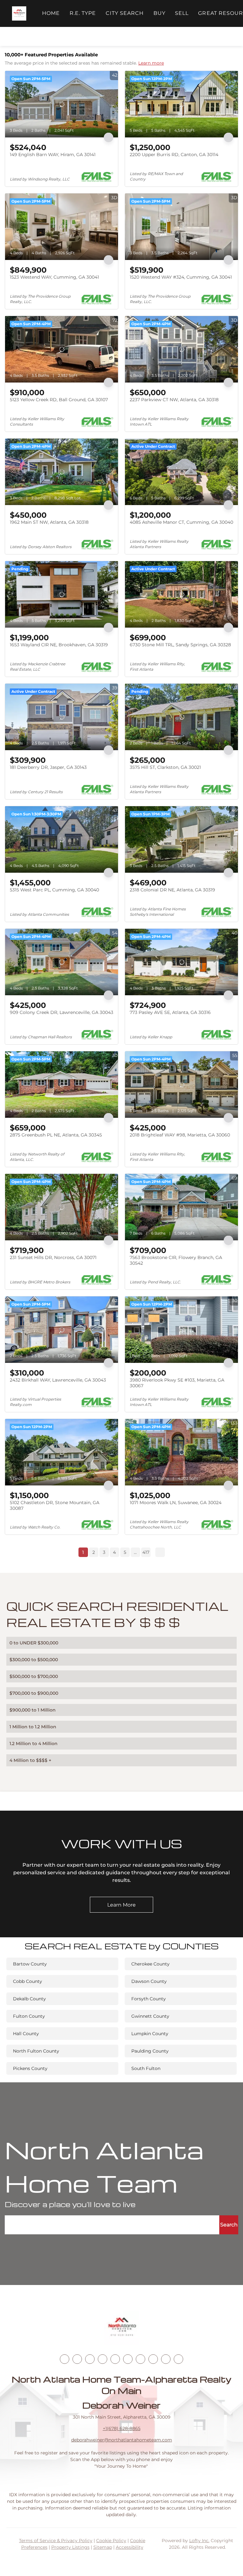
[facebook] (65, 2359)
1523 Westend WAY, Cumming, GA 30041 (54, 277)
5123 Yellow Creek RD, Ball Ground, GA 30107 (59, 400)
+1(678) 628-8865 (122, 2428)
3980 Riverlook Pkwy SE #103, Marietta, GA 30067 (177, 1383)
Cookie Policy (111, 2541)
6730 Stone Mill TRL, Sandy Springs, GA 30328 (180, 645)
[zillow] (103, 2359)
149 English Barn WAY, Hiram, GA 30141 (53, 155)
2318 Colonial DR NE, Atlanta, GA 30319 (172, 890)
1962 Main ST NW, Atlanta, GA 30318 (49, 522)
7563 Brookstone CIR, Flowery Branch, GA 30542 (176, 1260)
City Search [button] (125, 13)
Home (51, 13)
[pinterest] (166, 2359)
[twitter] (90, 2359)
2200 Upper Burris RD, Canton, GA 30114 (174, 155)
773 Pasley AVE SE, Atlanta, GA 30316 (170, 1012)
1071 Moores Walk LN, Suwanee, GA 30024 (176, 1503)
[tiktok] (140, 2359)
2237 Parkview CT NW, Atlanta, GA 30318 (174, 400)
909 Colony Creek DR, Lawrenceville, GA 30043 (62, 1012)
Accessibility (130, 2547)
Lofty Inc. (199, 2541)
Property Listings (70, 2547)
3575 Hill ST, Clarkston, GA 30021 (165, 767)
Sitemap (103, 2547)
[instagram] (115, 2359)
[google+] (178, 2359)
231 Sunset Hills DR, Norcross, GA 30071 (53, 1257)
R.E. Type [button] (83, 13)
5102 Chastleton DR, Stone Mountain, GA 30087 (55, 1505)
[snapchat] (153, 2359)
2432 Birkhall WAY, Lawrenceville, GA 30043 (58, 1380)
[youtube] (128, 2359)
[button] (19, 13)
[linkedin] (77, 2359)
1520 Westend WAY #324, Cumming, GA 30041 (181, 277)
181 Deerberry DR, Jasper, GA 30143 (48, 767)
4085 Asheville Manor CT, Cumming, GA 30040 (181, 522)
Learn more (151, 63)
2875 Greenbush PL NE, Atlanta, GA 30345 (56, 1135)
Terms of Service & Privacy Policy (56, 2541)
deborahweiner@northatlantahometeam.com (122, 2440)
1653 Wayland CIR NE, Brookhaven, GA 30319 (59, 645)
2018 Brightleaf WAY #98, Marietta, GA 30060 (180, 1135)
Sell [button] (182, 13)
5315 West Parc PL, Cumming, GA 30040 (54, 890)
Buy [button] (159, 13)
